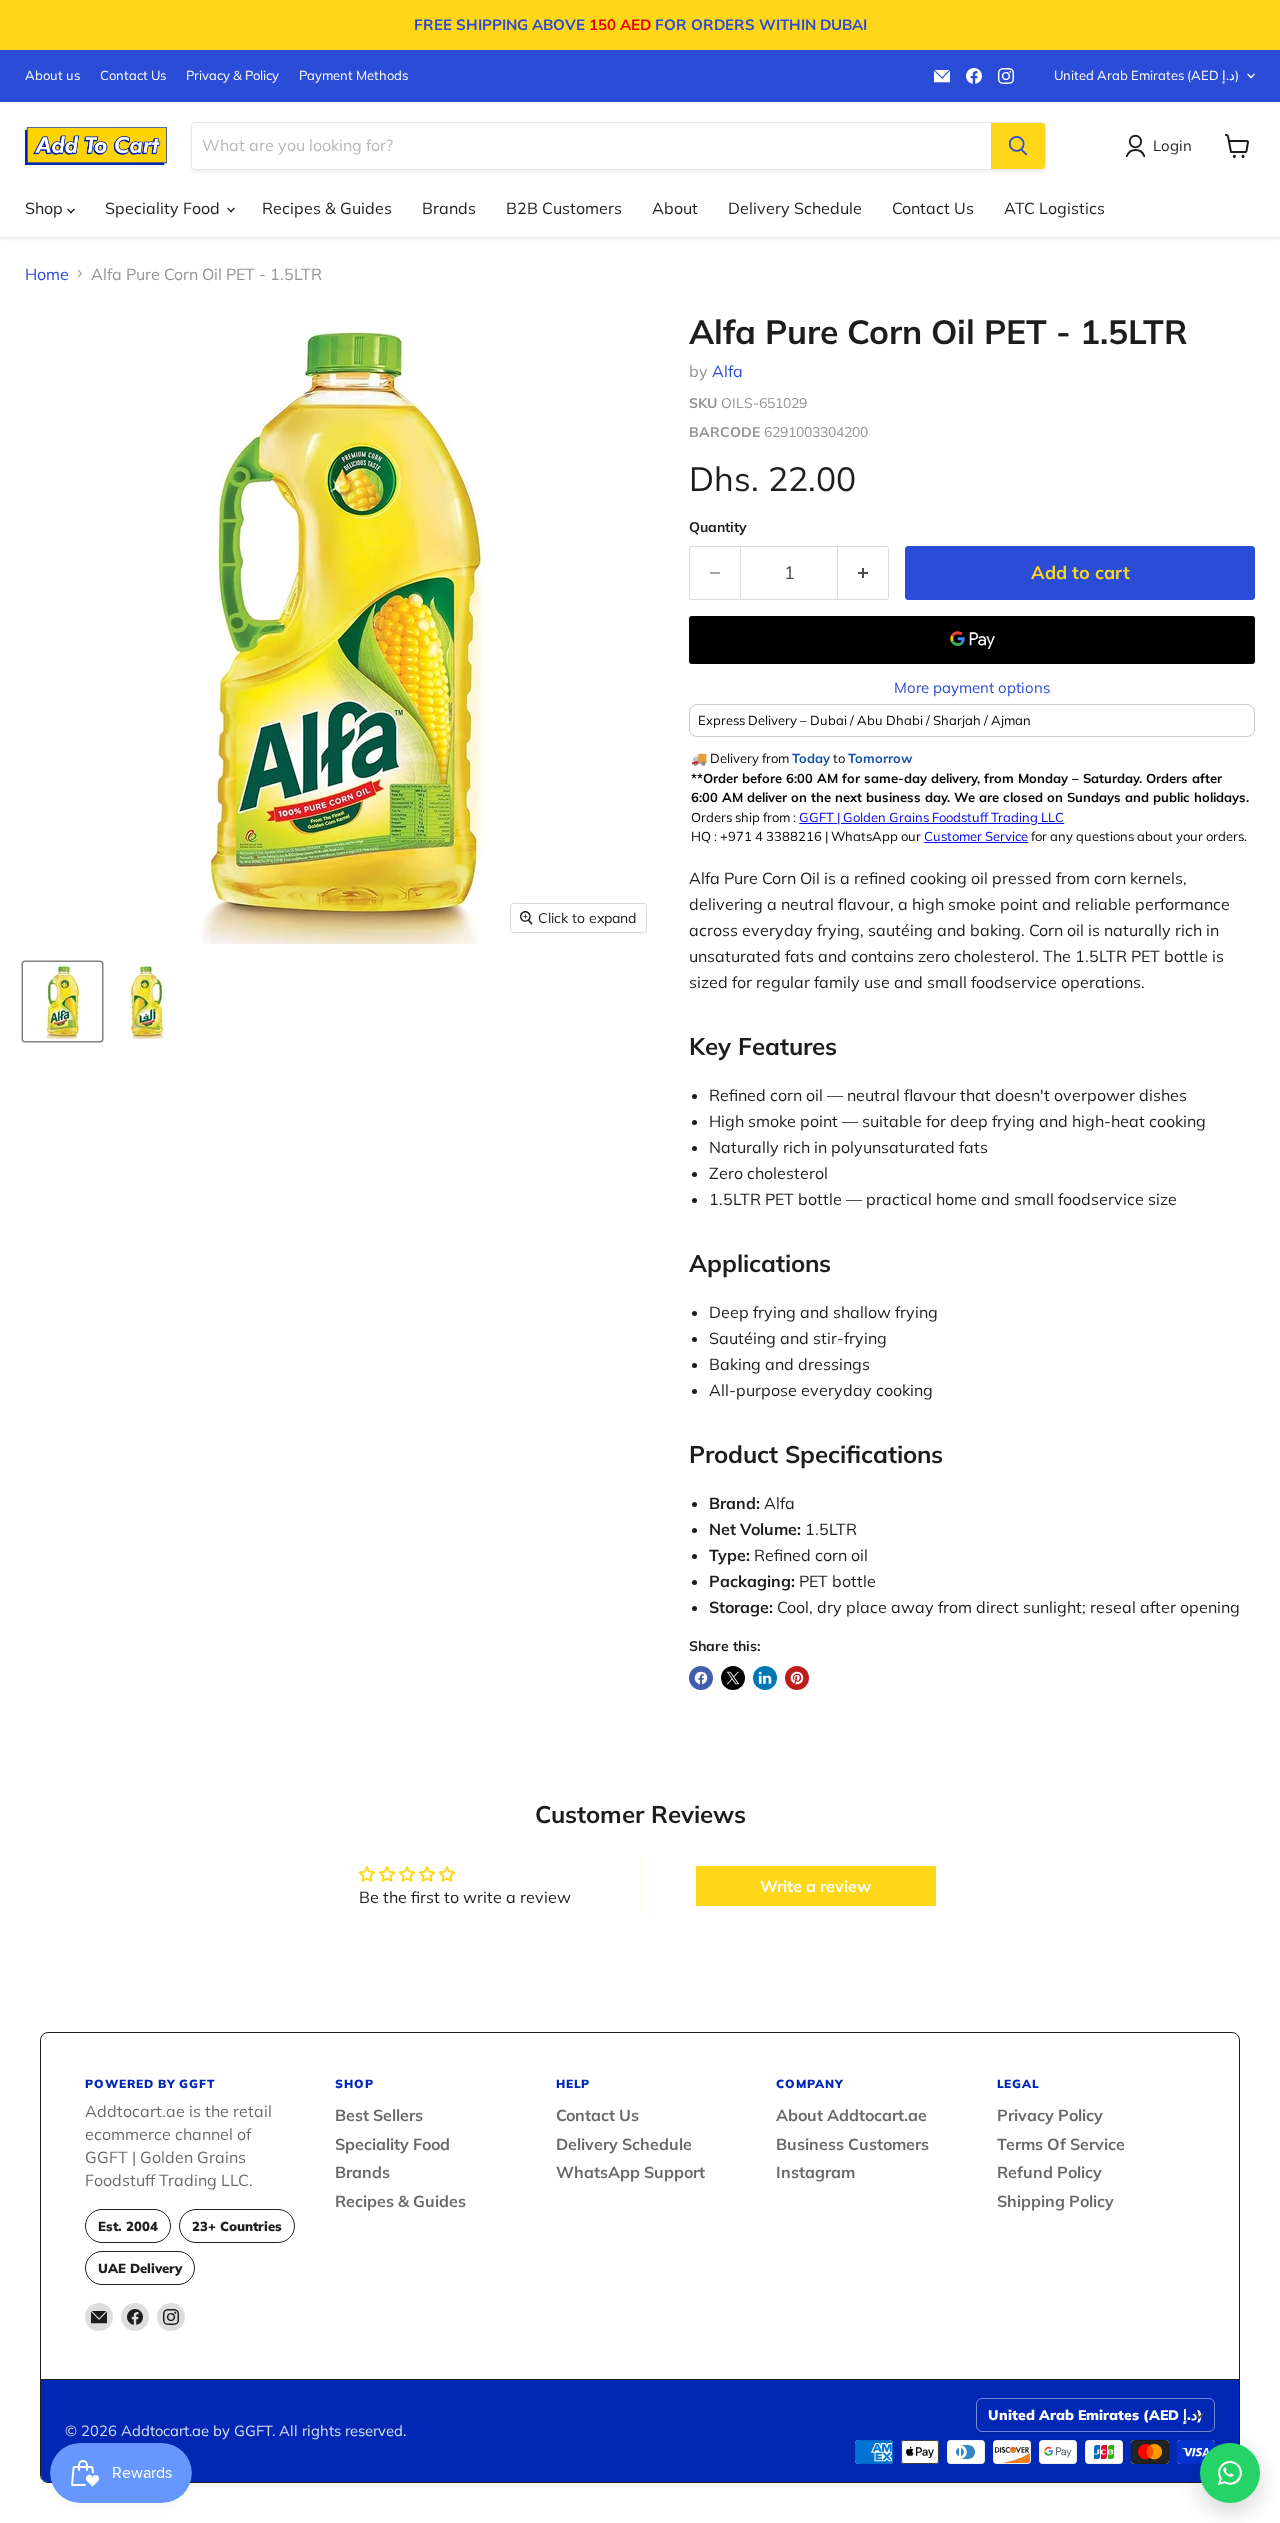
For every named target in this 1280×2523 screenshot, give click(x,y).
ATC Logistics (1054, 208)
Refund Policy (1049, 2172)
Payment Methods (353, 75)
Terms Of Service (1061, 2144)
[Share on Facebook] (701, 1678)
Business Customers (852, 2144)
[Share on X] (733, 1678)
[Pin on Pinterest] (797, 1678)
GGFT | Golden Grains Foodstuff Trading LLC (931, 817)
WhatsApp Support (630, 2172)
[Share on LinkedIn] (765, 1678)
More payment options (972, 687)
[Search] (1018, 146)
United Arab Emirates (1146, 75)
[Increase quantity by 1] (863, 573)
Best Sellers (379, 2115)
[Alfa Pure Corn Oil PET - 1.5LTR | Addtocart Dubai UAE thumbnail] (62, 1001)
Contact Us (133, 75)
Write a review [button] (815, 1886)
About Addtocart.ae (851, 2115)
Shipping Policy (1055, 2201)
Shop (46, 208)
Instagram (815, 2172)
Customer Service (976, 836)
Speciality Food (164, 208)
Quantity (718, 527)
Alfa (727, 371)
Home (47, 274)
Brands (449, 208)
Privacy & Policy (232, 75)
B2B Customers (564, 208)
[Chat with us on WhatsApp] (1230, 2473)
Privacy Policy (1050, 2115)
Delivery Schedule (795, 208)
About (675, 208)
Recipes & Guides (327, 208)
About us (52, 75)
